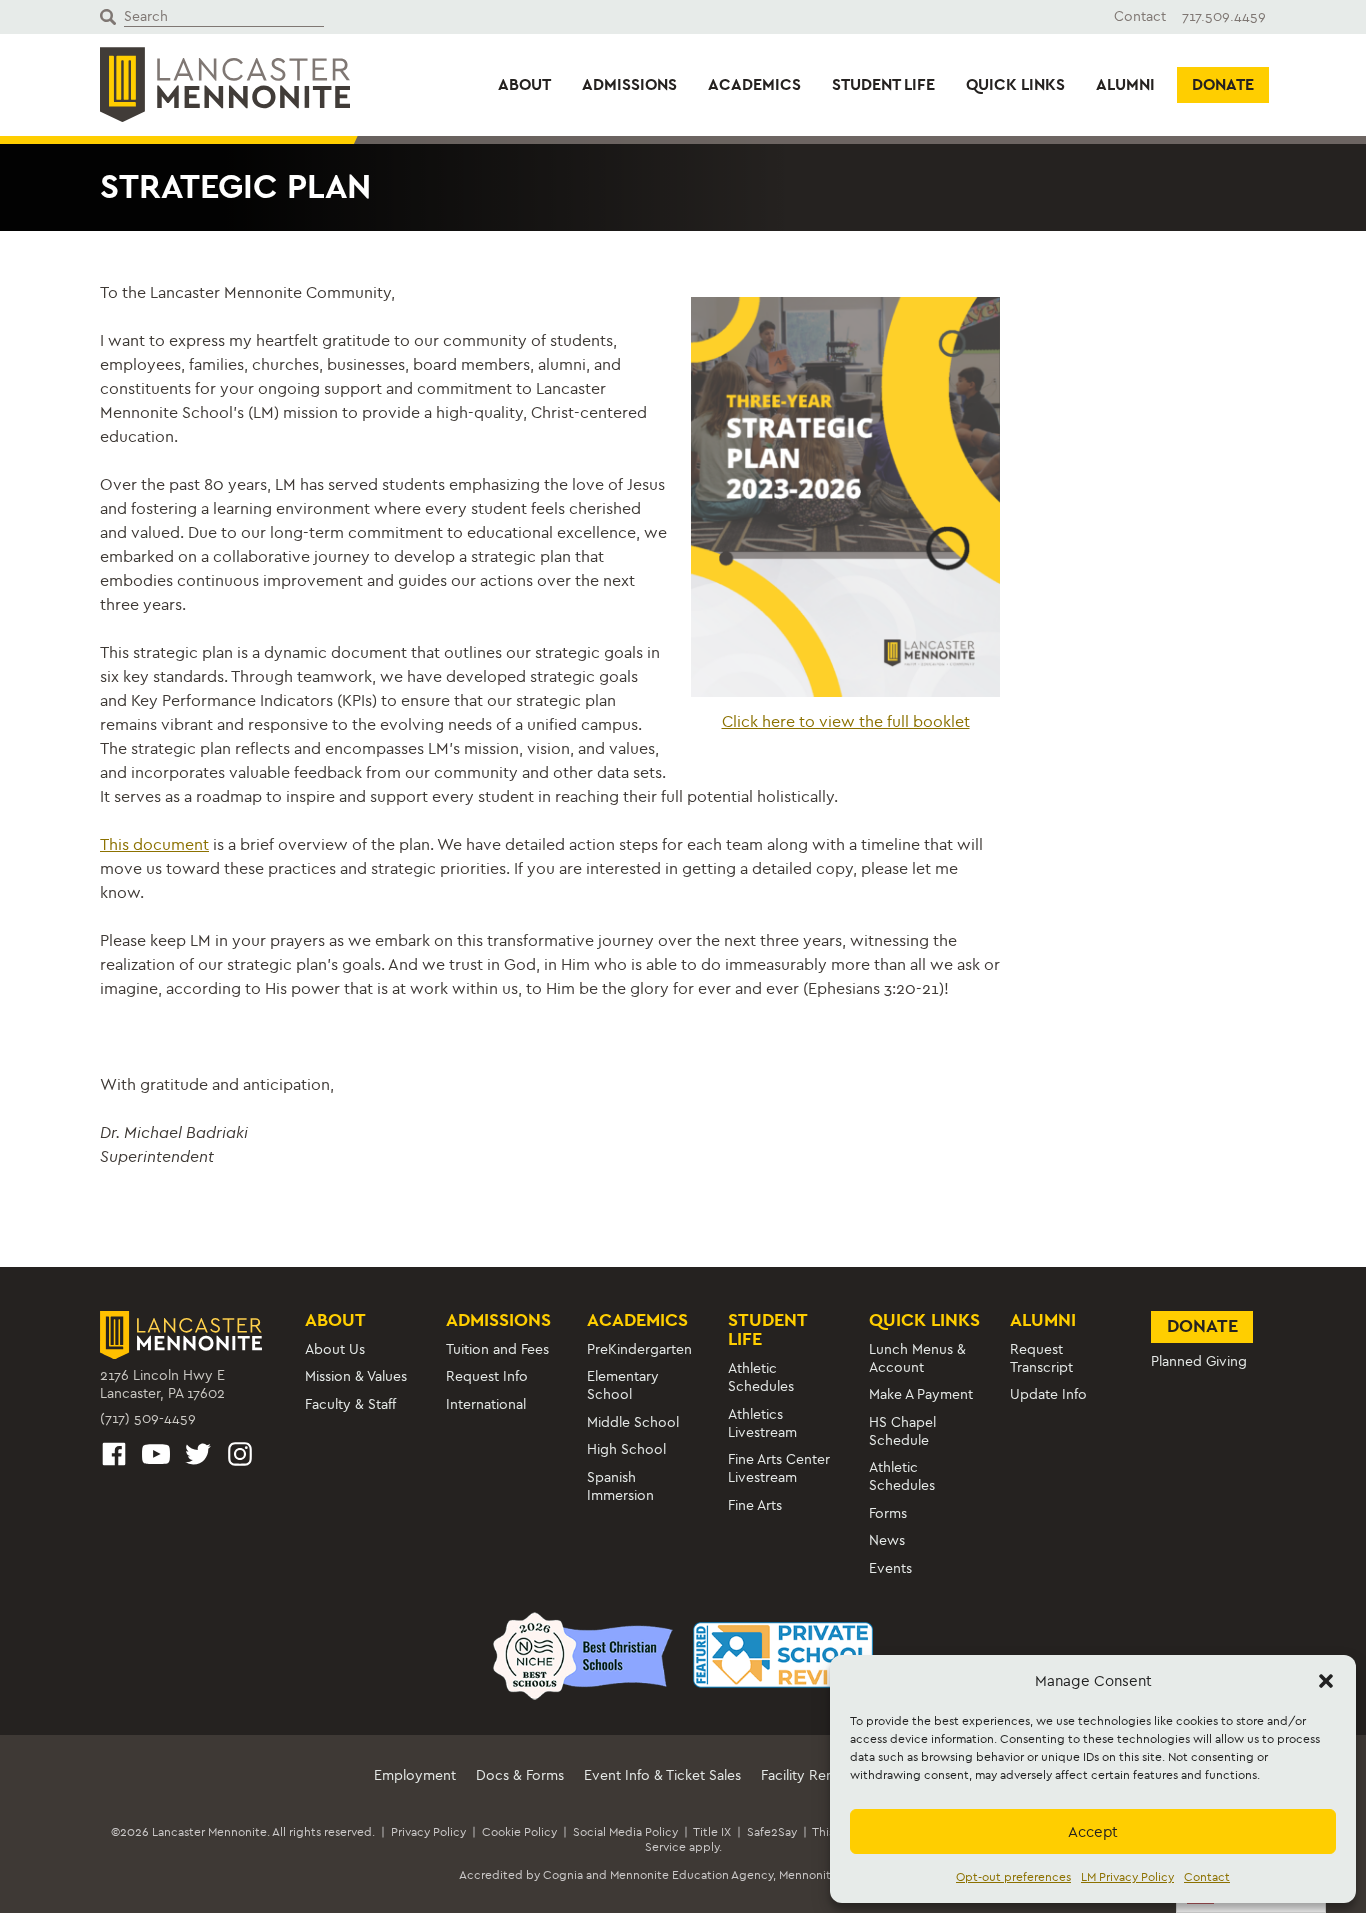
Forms (888, 1513)
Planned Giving (1199, 1361)
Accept (1093, 1832)
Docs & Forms (520, 1775)
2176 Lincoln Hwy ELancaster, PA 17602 (162, 1384)
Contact (1207, 1877)
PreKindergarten (639, 1349)
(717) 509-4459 (148, 1418)
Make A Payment (921, 1394)
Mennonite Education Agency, (693, 1875)
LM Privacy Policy (1127, 1877)
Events (890, 1568)
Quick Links (1015, 84)
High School (626, 1449)
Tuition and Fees (497, 1349)
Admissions (629, 84)
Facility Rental (805, 1775)
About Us (335, 1349)
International (486, 1404)
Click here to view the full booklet (846, 721)
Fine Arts (755, 1505)
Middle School (633, 1422)
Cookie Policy (519, 1832)
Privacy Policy (428, 1832)
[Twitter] (198, 1457)
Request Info (487, 1376)
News (887, 1540)
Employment (415, 1775)
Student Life (883, 84)
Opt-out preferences (1013, 1877)
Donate (1223, 84)
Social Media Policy (625, 1832)
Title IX (712, 1832)
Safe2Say (772, 1832)
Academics (754, 84)
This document (154, 844)
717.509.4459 (1224, 16)
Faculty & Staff (350, 1404)
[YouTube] (156, 1457)
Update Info (1048, 1394)
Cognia (563, 1875)
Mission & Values (356, 1376)
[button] (1326, 1681)
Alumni (1125, 84)
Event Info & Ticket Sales (662, 1775)
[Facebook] (114, 1457)
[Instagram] (240, 1457)
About (524, 84)
